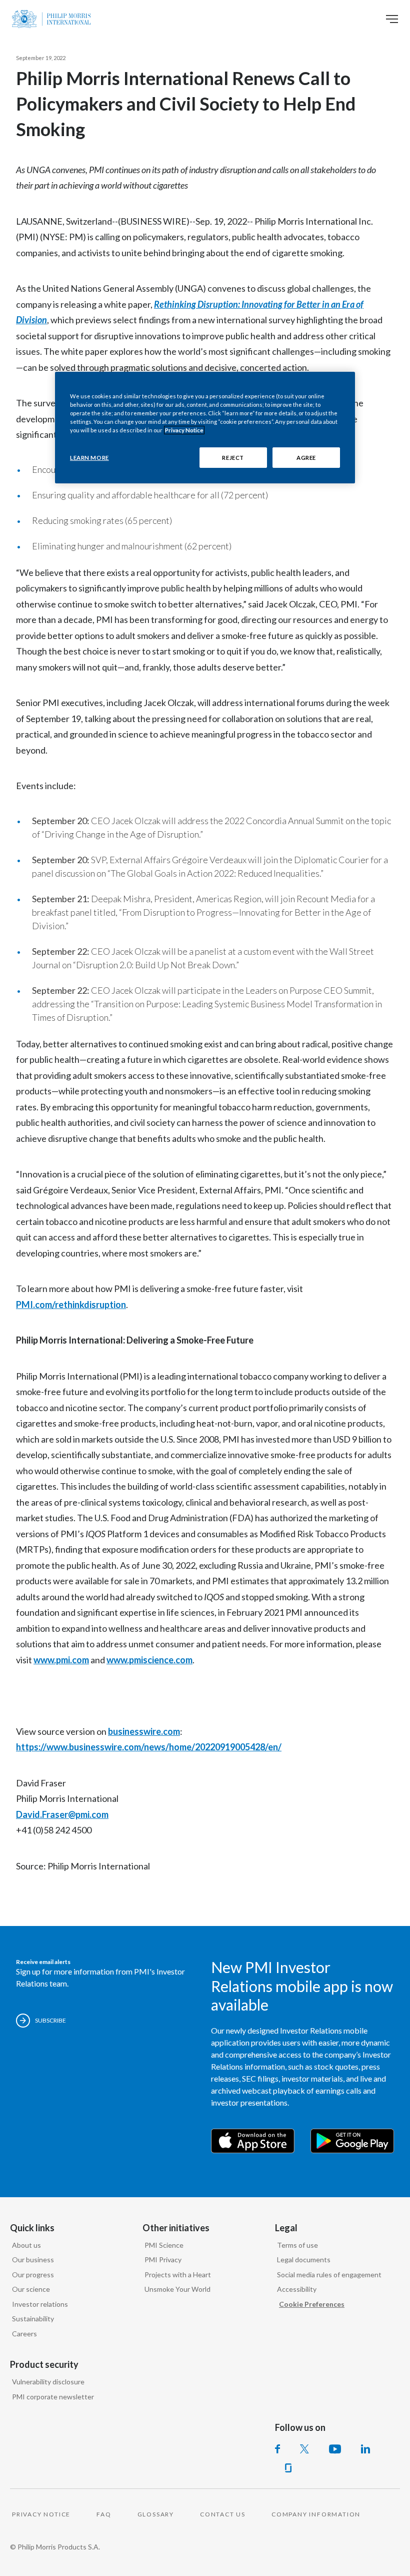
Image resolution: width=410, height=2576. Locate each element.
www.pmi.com (61, 1660)
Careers (24, 2334)
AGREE (306, 457)
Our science (31, 2289)
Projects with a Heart (178, 2275)
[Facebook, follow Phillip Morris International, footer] (277, 2449)
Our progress (33, 2275)
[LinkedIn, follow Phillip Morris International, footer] (365, 2449)
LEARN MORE (89, 457)
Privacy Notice (184, 430)
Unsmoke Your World (177, 2289)
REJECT (233, 457)
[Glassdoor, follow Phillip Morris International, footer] (288, 2468)
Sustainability (33, 2319)
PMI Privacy (163, 2260)
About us (26, 2245)
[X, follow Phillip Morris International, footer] (304, 2449)
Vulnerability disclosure (48, 2382)
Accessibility (297, 2289)
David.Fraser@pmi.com (62, 1814)
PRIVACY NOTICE (41, 2514)
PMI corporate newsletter (53, 2397)
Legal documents (304, 2260)
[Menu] (392, 19)
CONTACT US (223, 2514)
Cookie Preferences (312, 2304)
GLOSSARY (156, 2514)
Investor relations (40, 2304)
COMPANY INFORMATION (316, 2514)
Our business (33, 2260)
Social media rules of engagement (329, 2275)
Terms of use (297, 2245)
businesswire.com (144, 1731)
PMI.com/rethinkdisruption (71, 1305)
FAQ (104, 2514)
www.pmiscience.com (149, 1660)
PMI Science (164, 2245)
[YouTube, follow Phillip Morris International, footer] (335, 2449)
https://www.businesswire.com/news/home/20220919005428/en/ (149, 1747)
